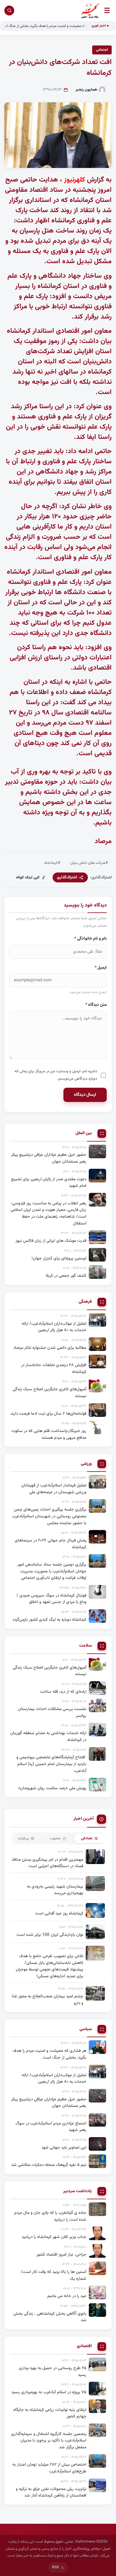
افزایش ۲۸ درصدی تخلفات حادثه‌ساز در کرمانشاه (54, 1368)
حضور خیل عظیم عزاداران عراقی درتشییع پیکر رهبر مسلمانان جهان (49, 1158)
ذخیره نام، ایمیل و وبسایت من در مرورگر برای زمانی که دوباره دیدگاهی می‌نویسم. (56, 1075)
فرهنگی (85, 1302)
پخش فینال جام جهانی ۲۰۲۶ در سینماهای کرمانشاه (51, 1544)
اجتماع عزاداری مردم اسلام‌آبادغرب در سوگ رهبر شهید (51, 2127)
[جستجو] (9, 11)
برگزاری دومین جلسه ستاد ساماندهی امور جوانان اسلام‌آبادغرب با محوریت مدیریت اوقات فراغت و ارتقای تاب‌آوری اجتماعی (52, 1571)
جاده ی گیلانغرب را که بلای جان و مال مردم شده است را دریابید (50, 2216)
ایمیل (101, 968)
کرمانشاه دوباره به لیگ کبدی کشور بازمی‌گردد (49, 1620)
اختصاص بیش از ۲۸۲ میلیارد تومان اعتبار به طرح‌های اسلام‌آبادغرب (49, 2468)
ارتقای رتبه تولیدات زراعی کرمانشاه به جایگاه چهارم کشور (50, 2413)
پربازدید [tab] (23, 1838)
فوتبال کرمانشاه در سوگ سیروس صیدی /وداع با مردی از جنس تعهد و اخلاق (51, 1599)
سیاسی (86, 2029)
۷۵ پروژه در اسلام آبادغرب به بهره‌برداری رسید (49, 2392)
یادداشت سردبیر (77, 2191)
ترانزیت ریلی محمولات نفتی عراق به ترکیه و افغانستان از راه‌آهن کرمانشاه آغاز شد (51, 2492)
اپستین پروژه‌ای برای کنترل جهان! (59, 1258)
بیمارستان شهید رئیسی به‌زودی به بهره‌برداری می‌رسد (55, 1890)
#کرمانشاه (52, 863)
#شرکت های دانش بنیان (89, 863)
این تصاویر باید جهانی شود (64, 2147)
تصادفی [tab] (87, 1838)
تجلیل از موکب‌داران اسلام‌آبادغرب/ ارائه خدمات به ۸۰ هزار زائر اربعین (54, 1327)
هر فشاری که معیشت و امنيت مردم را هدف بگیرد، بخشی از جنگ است (49, 2054)
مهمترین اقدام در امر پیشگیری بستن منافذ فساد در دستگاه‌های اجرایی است (47, 1863)
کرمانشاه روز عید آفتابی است (59, 1913)
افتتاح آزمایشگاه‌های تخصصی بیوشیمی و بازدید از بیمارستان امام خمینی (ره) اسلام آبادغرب (51, 1764)
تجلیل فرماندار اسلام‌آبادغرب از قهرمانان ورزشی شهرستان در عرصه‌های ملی (54, 1489)
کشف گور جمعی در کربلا (66, 1276)
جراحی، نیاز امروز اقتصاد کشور (61, 2255)
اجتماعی (102, 50)
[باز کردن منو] (107, 10)
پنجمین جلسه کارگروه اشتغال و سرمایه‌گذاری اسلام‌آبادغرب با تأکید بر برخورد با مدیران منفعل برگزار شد (49, 2441)
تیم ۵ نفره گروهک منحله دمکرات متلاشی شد (49, 2165)
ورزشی (86, 1464)
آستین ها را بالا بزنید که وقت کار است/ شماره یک (54, 2275)
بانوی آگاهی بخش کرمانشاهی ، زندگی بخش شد (50, 2317)
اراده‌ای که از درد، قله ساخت (63, 1692)
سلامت (86, 1646)
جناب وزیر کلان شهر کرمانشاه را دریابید (54, 2237)
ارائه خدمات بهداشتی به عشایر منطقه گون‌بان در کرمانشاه (48, 1736)
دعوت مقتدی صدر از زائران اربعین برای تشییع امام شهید (49, 1183)
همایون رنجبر (86, 90)
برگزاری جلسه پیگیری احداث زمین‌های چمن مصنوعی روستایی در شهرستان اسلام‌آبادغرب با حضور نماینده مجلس (49, 1516)
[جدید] (97, 2047)
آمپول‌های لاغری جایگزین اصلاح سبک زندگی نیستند (49, 1393)
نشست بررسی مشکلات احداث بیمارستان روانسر (52, 1712)
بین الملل (84, 1133)
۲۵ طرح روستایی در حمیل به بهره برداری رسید (53, 2371)
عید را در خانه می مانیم (67, 2296)
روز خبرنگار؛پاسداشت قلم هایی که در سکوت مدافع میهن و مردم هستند (49, 1434)
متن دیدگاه (96, 1005)
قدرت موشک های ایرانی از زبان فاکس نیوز (51, 1241)
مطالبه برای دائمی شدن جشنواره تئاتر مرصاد (50, 1348)
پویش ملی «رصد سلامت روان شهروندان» (52, 1788)
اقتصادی (84, 2346)
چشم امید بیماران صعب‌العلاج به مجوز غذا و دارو (47, 2000)
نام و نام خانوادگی (90, 939)
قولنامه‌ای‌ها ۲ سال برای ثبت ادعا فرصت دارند (48, 1414)
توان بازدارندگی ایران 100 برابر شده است (50, 1935)
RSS (55, 2567)
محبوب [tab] (55, 1838)
